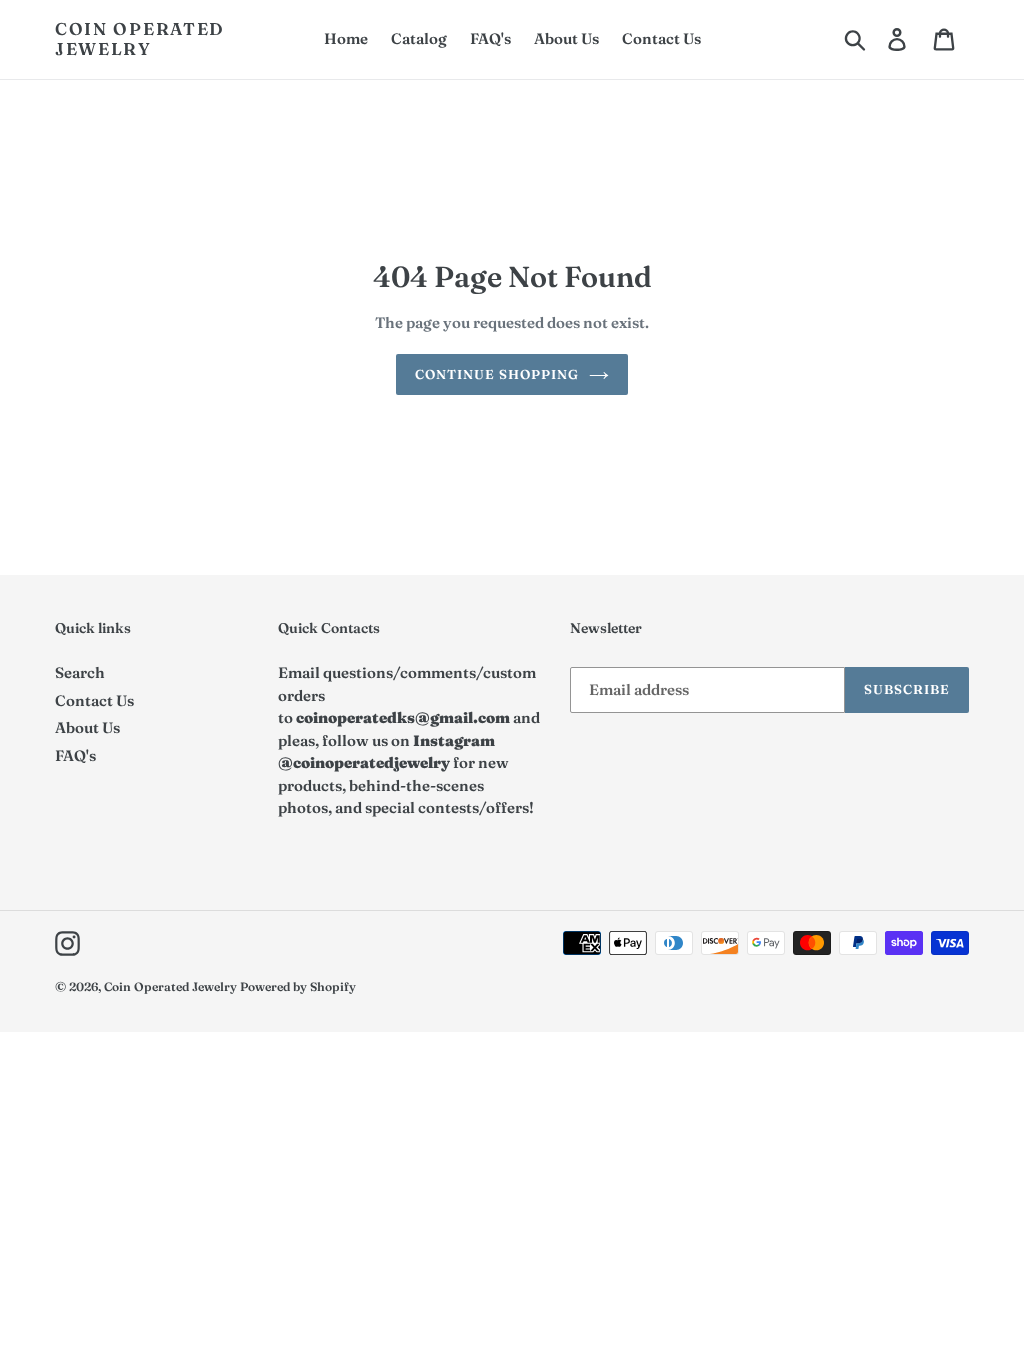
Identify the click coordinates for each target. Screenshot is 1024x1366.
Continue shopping (497, 374)
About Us (87, 727)
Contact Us (94, 700)
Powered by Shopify (298, 986)
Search (80, 672)
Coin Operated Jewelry (140, 39)
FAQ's (75, 755)
